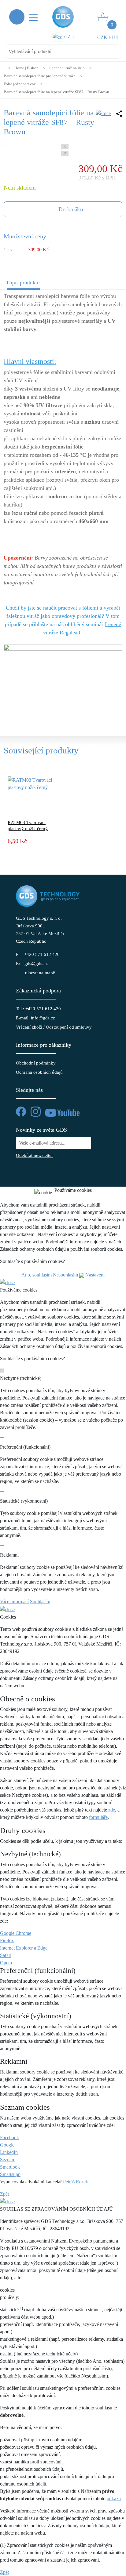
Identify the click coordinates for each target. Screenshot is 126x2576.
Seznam (8, 2160)
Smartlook (10, 2167)
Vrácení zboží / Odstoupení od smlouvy (54, 1027)
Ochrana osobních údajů (39, 1072)
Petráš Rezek (76, 2182)
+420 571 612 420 (42, 954)
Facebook (9, 2137)
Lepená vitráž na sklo (67, 68)
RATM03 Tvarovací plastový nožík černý (28, 826)
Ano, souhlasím (37, 1275)
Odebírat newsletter (34, 1155)
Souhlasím (40, 1602)
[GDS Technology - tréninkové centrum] (63, 681)
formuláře (98, 1817)
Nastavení (94, 1275)
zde (112, 1810)
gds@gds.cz (36, 964)
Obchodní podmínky (36, 1063)
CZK (102, 37)
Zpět (4, 2194)
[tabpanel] (63, 509)
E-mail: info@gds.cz (35, 1018)
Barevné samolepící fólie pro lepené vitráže (40, 76)
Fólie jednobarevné (20, 84)
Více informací (14, 1602)
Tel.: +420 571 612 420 (38, 1009)
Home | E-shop (26, 68)
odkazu (114, 2499)
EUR (114, 37)
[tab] (23, 284)
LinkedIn (9, 2152)
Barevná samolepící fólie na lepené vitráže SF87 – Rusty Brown (56, 92)
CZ (69, 37)
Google (7, 2145)
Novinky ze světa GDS (41, 1130)
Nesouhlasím (65, 1275)
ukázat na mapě (40, 973)
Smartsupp (10, 2174)
